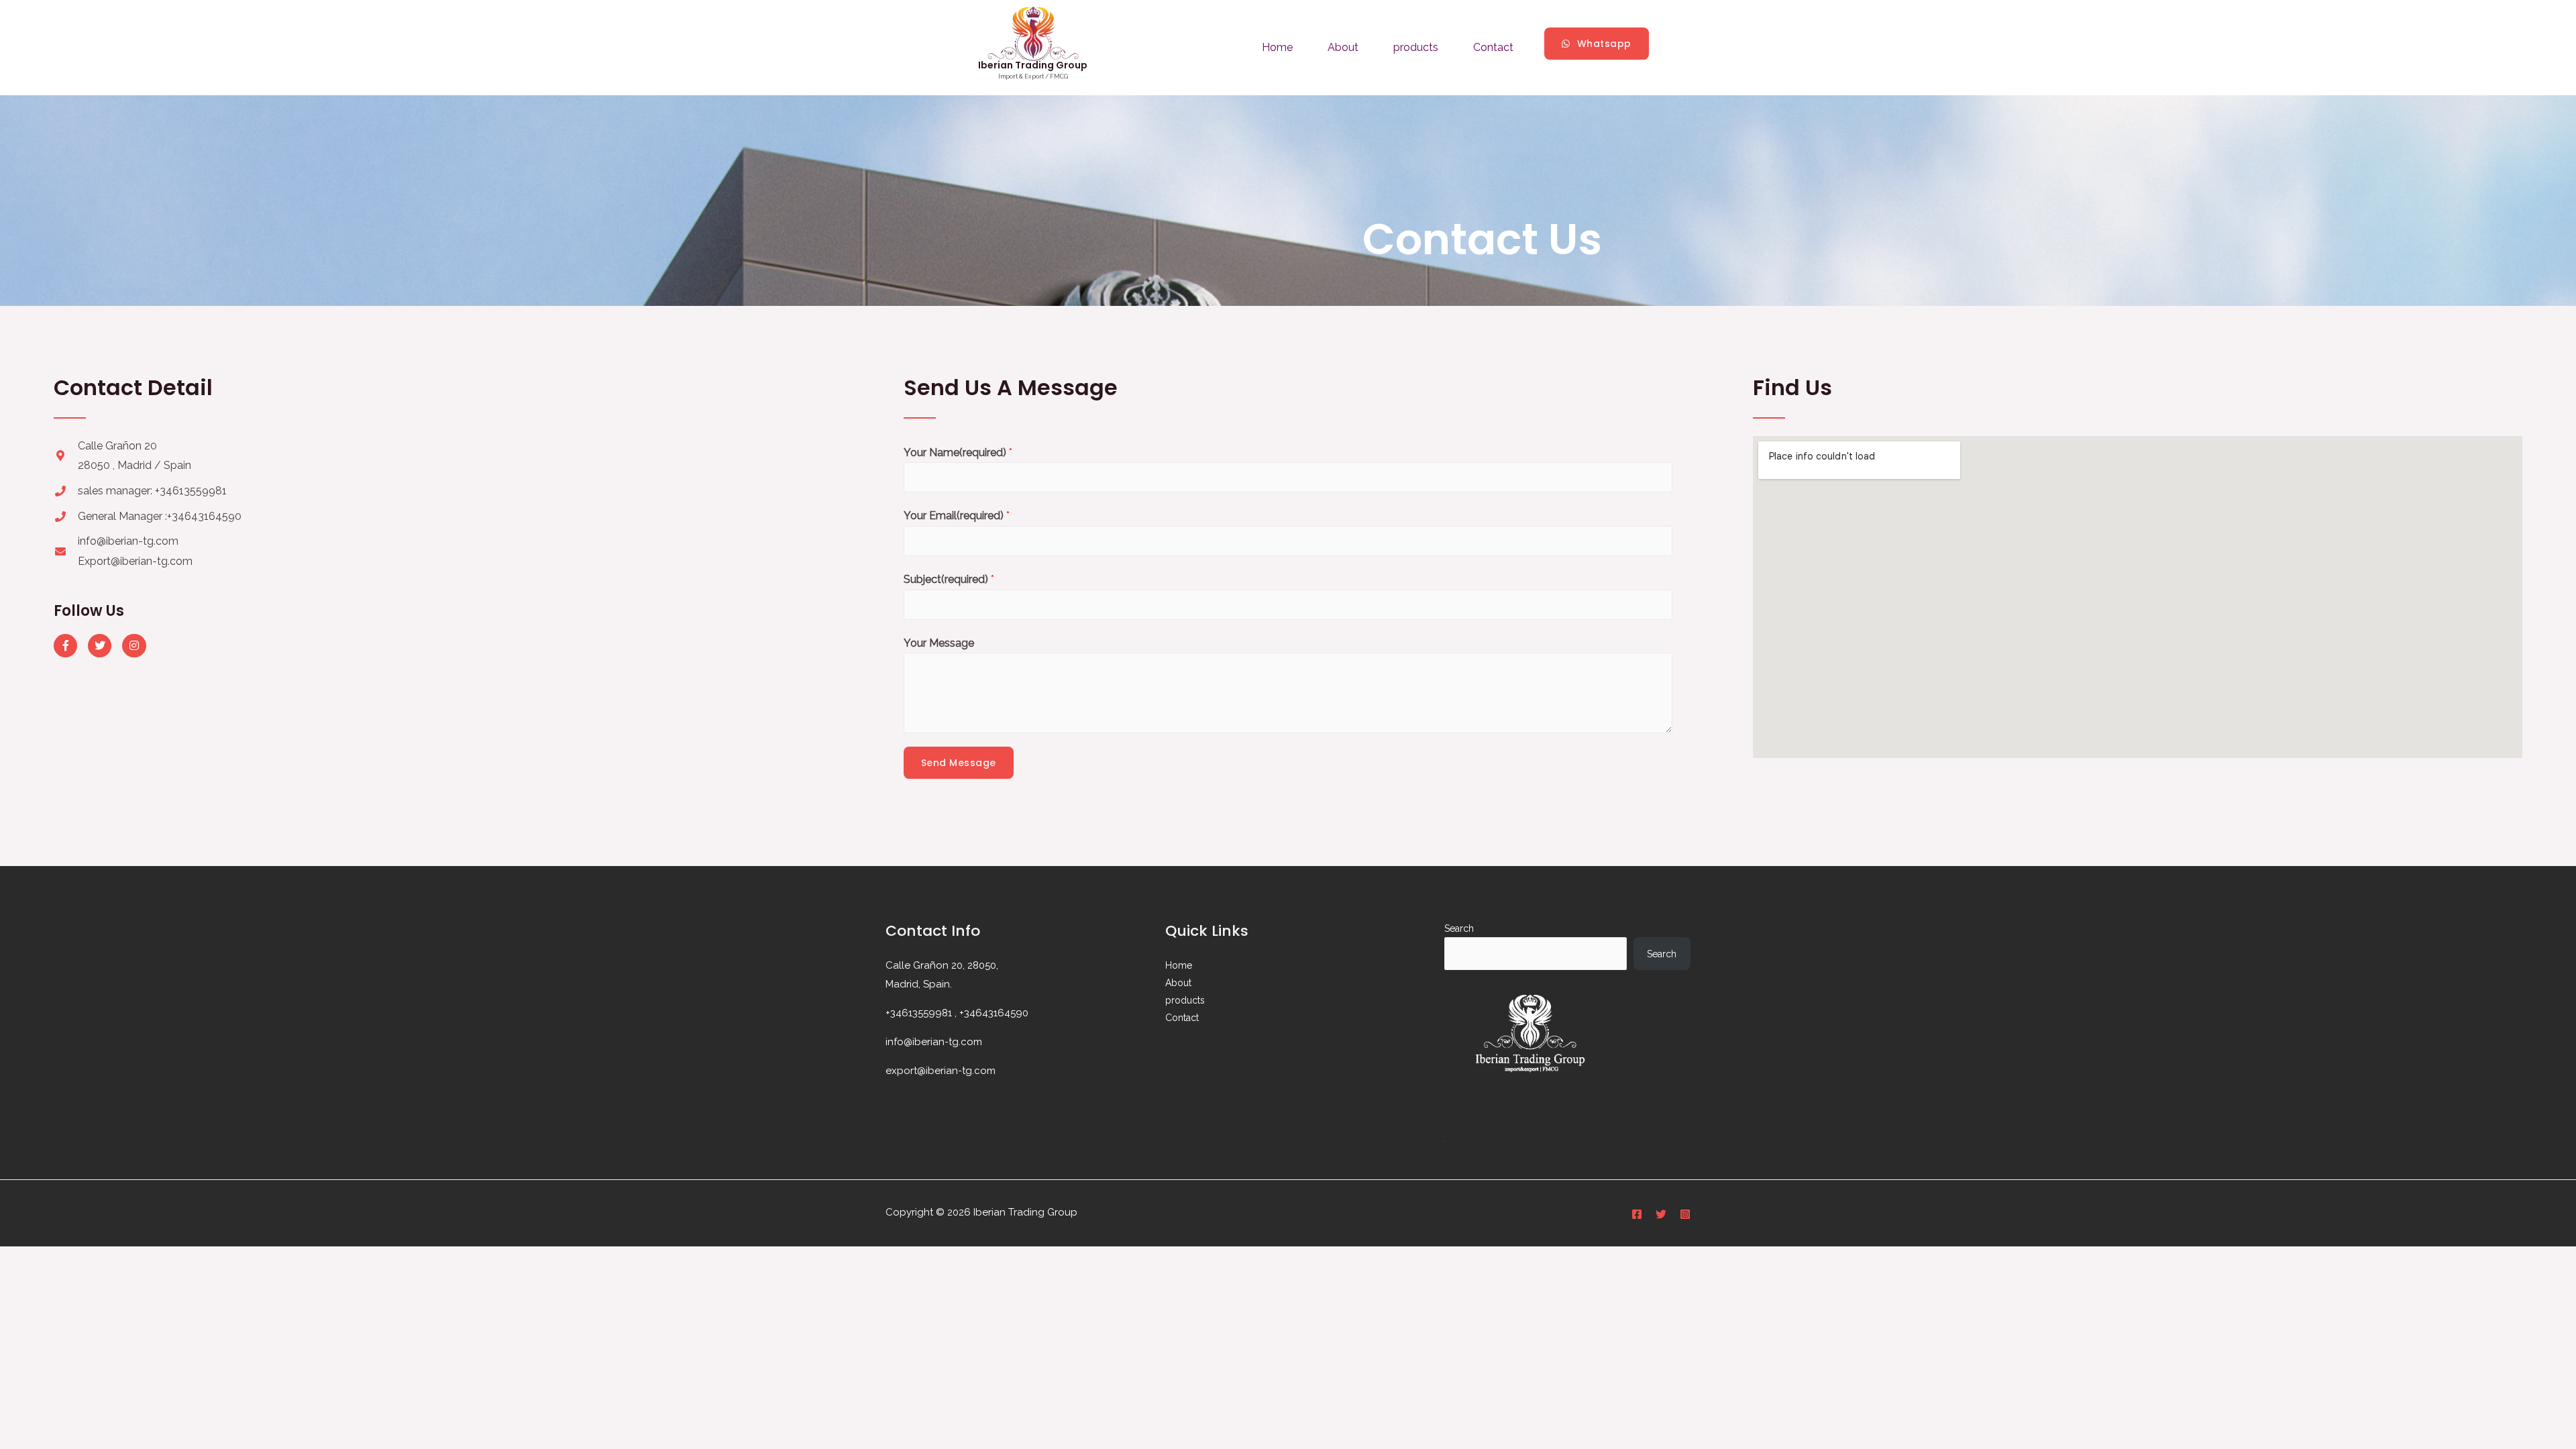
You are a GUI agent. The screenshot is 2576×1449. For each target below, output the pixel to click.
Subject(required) (949, 579)
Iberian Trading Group (1033, 65)
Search (1459, 928)
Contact (1493, 47)
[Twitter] (100, 646)
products (1416, 47)
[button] (1597, 44)
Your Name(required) (958, 452)
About (1343, 47)
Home (1277, 47)
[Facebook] (1637, 1214)
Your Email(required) (957, 516)
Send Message (959, 763)
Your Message (939, 643)
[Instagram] (134, 646)
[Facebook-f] (65, 646)
